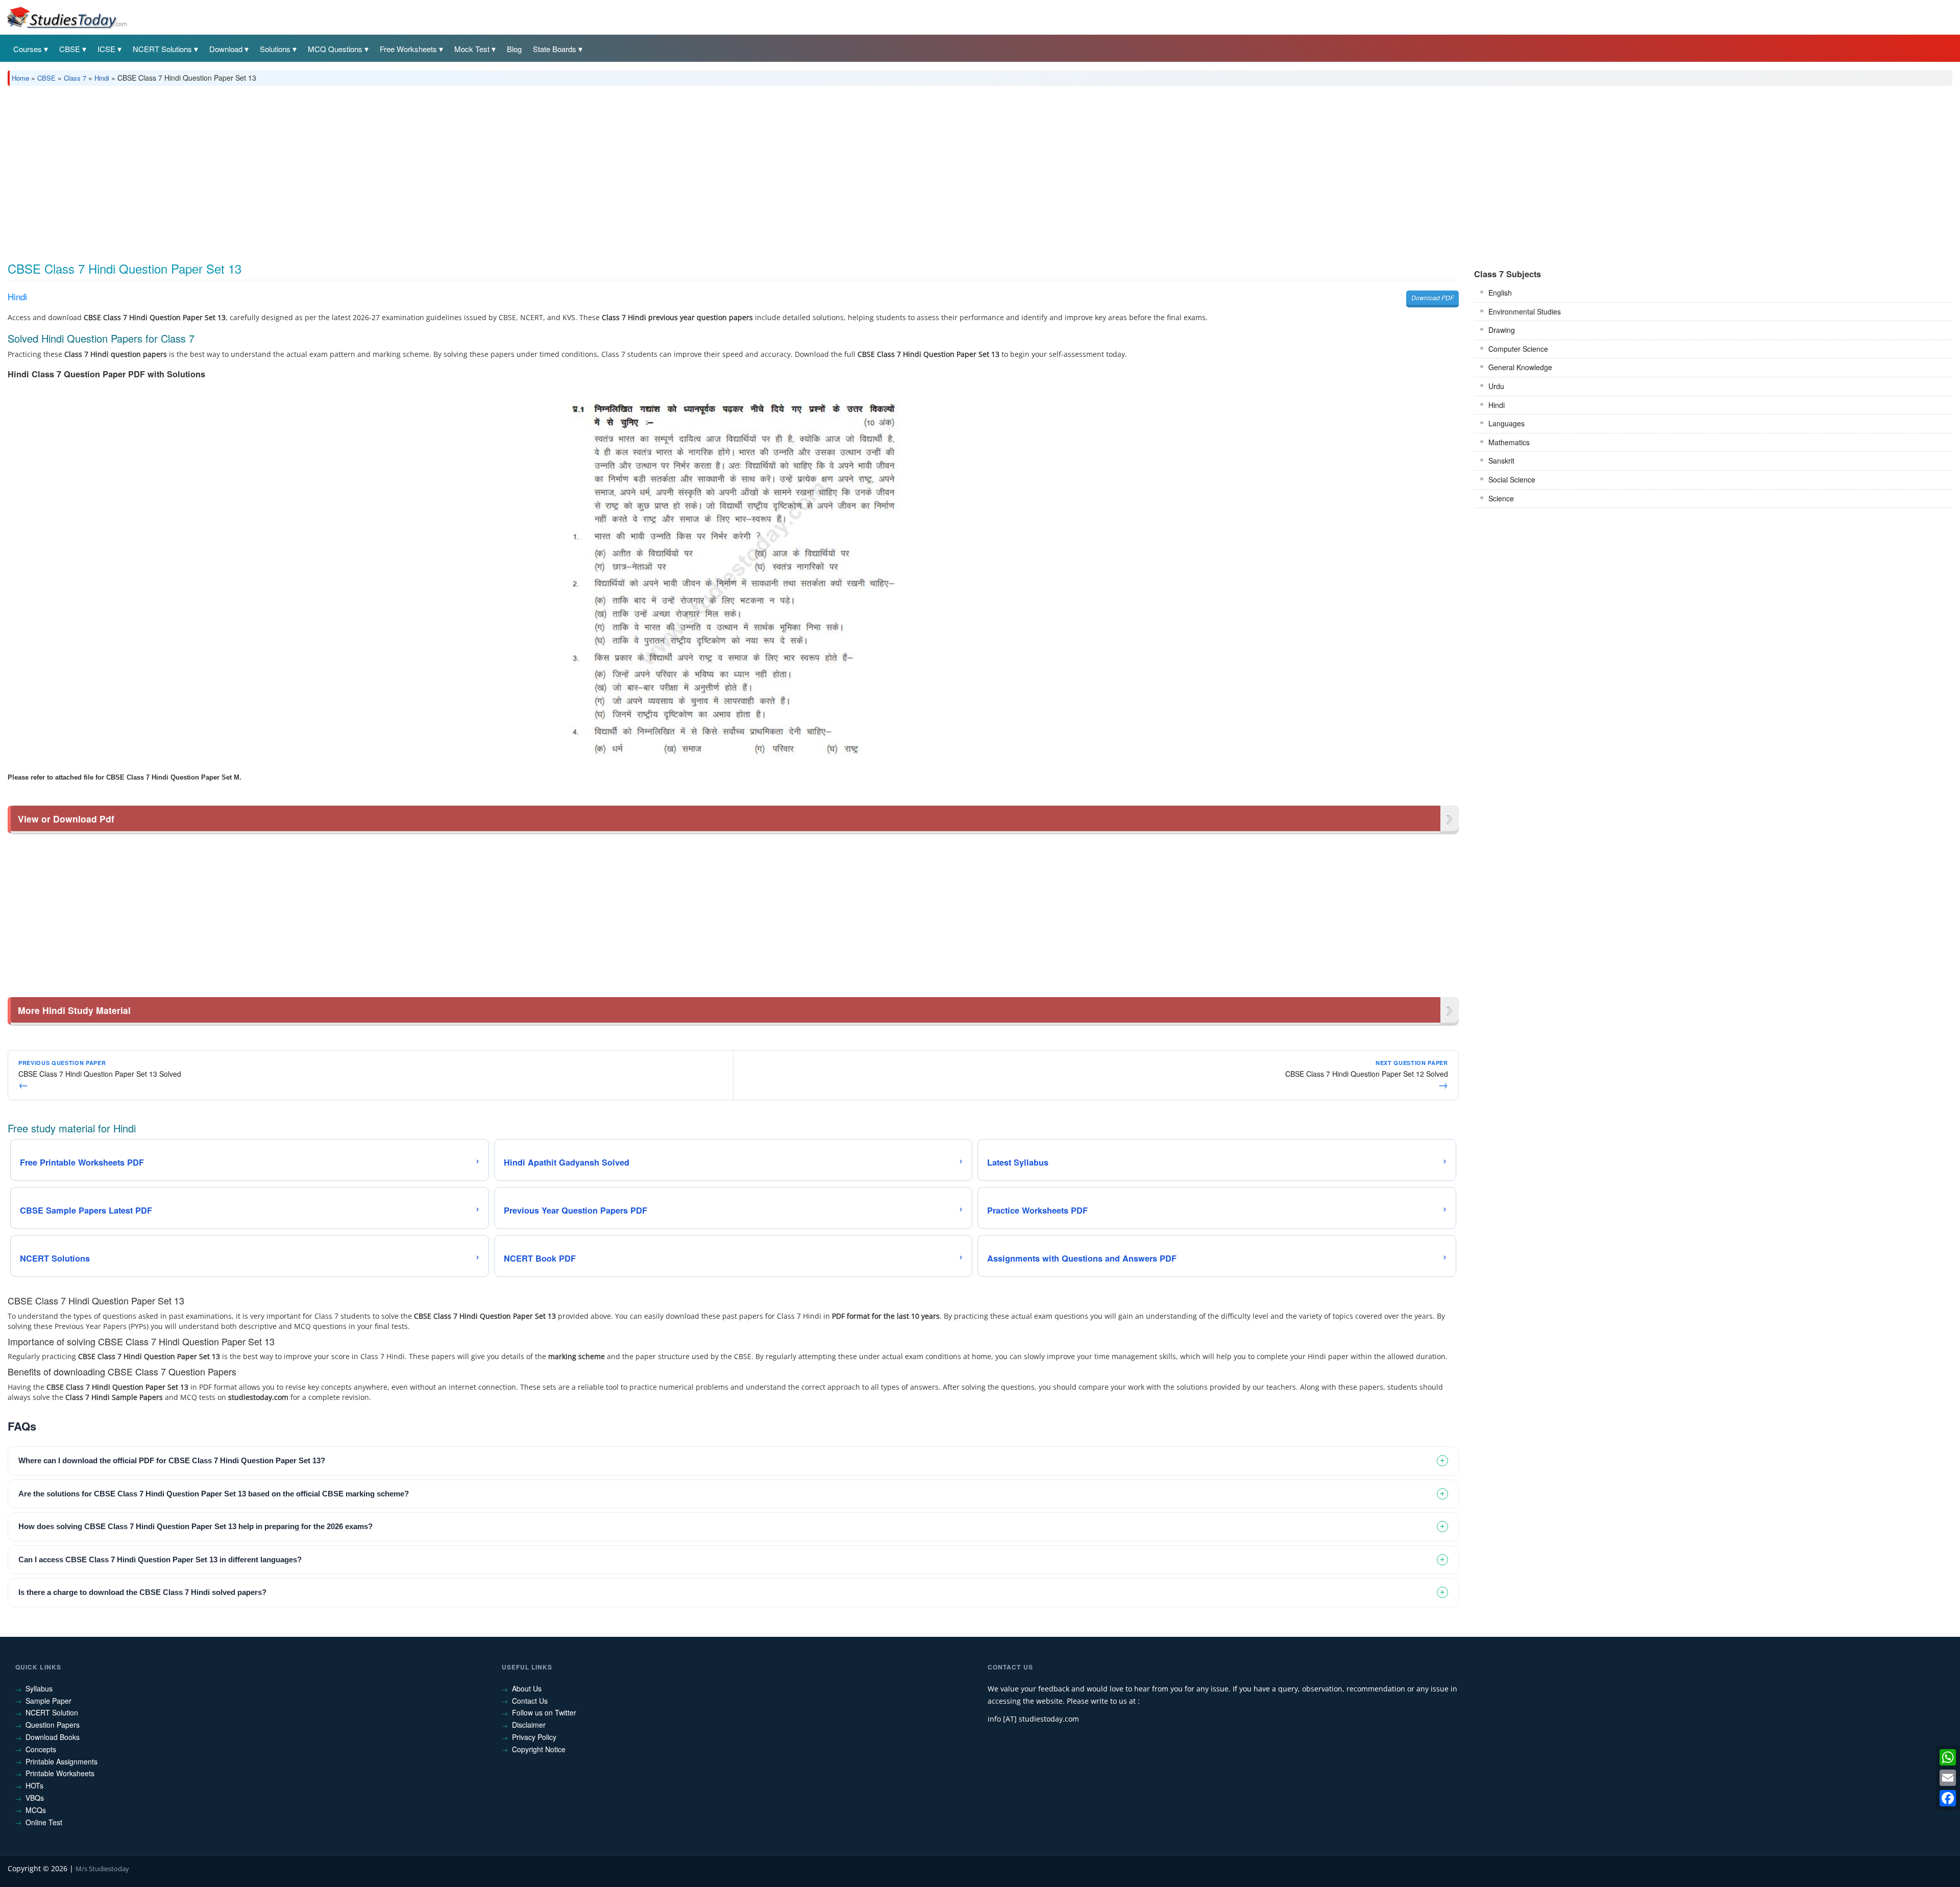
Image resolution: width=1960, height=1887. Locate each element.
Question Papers (53, 1725)
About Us (527, 1688)
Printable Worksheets (60, 1773)
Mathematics (1509, 442)
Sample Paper (48, 1701)
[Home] (66, 17)
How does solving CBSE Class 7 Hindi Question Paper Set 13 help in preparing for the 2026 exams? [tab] (195, 1526)
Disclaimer (529, 1725)
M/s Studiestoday (102, 1869)
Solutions (275, 49)
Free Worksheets (408, 49)
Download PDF (1432, 297)
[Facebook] (1948, 1798)
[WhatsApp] (1948, 1757)
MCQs (36, 1810)
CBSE (70, 49)
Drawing (1502, 330)
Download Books (53, 1737)
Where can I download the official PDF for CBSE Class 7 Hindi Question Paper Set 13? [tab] (172, 1460)
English (1500, 293)
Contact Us (530, 1701)
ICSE (106, 49)
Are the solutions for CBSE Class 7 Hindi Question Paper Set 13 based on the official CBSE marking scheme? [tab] (214, 1494)
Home (20, 78)
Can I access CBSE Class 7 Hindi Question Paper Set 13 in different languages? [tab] (160, 1559)
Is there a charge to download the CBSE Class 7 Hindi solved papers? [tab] (142, 1592)
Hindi (102, 78)
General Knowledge (1520, 367)
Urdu (1496, 386)
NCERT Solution (52, 1712)
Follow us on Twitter (544, 1712)
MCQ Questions (335, 49)
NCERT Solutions (162, 49)
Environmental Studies (1525, 311)
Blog (514, 49)
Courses (28, 49)
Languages (1506, 423)
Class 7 (75, 78)
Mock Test (472, 49)
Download (226, 49)
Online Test (44, 1822)
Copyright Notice (539, 1749)
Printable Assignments (62, 1761)
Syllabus (39, 1688)
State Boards (555, 49)
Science (1501, 498)
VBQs (35, 1798)
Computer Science (1518, 349)
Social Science (1512, 479)
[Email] (1948, 1778)
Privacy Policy (534, 1737)
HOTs (34, 1785)
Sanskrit (1501, 461)
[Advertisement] (314, 170)
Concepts (41, 1749)
